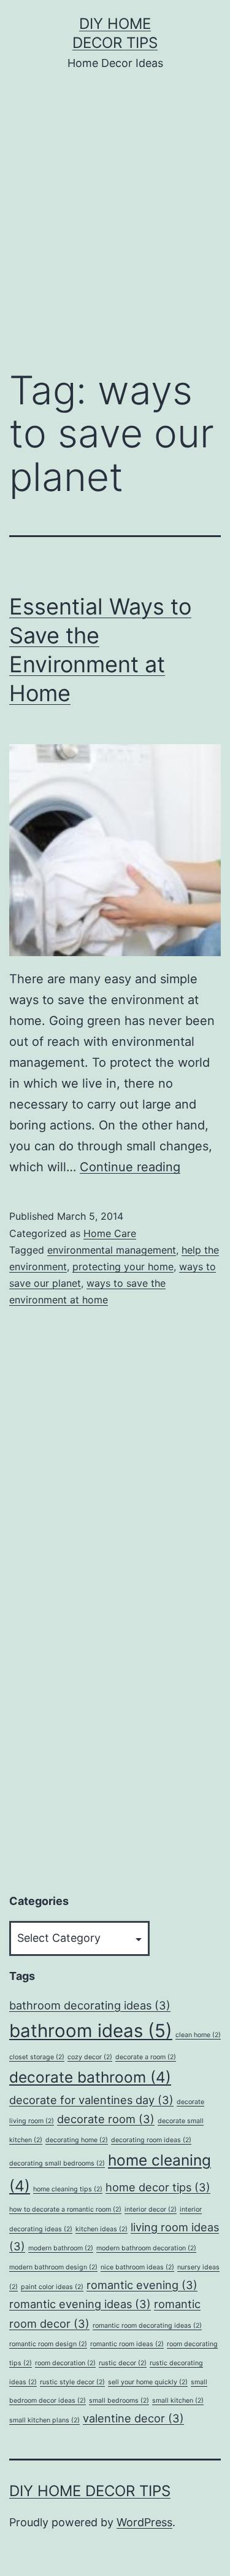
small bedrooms (119, 2401)
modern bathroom (61, 2248)
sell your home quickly (148, 2382)
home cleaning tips (68, 2189)
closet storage (37, 2057)
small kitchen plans (44, 2420)
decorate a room (146, 2057)
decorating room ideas (151, 2140)
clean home (198, 2035)
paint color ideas (52, 2287)
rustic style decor (72, 2382)
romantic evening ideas (80, 2304)
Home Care (110, 1233)
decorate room (106, 2119)
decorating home (77, 2140)
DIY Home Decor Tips (90, 2491)
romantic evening (142, 2285)
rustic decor (123, 2363)
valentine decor (133, 2418)
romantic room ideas (127, 2344)
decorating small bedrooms (57, 2163)
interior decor (151, 2209)
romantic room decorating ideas (147, 2326)
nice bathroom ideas (137, 2267)
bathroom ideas (91, 2031)
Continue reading (130, 1167)
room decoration (65, 2363)
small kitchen (178, 2401)
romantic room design (48, 2344)
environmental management (112, 1250)
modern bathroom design (53, 2267)
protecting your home (123, 1266)
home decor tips (158, 2187)
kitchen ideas (102, 2229)
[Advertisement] (115, 229)
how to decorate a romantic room (65, 2209)
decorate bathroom (90, 2077)
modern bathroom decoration (146, 2248)
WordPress (144, 2522)
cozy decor (90, 2057)
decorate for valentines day (91, 2100)
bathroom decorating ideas (90, 2005)
